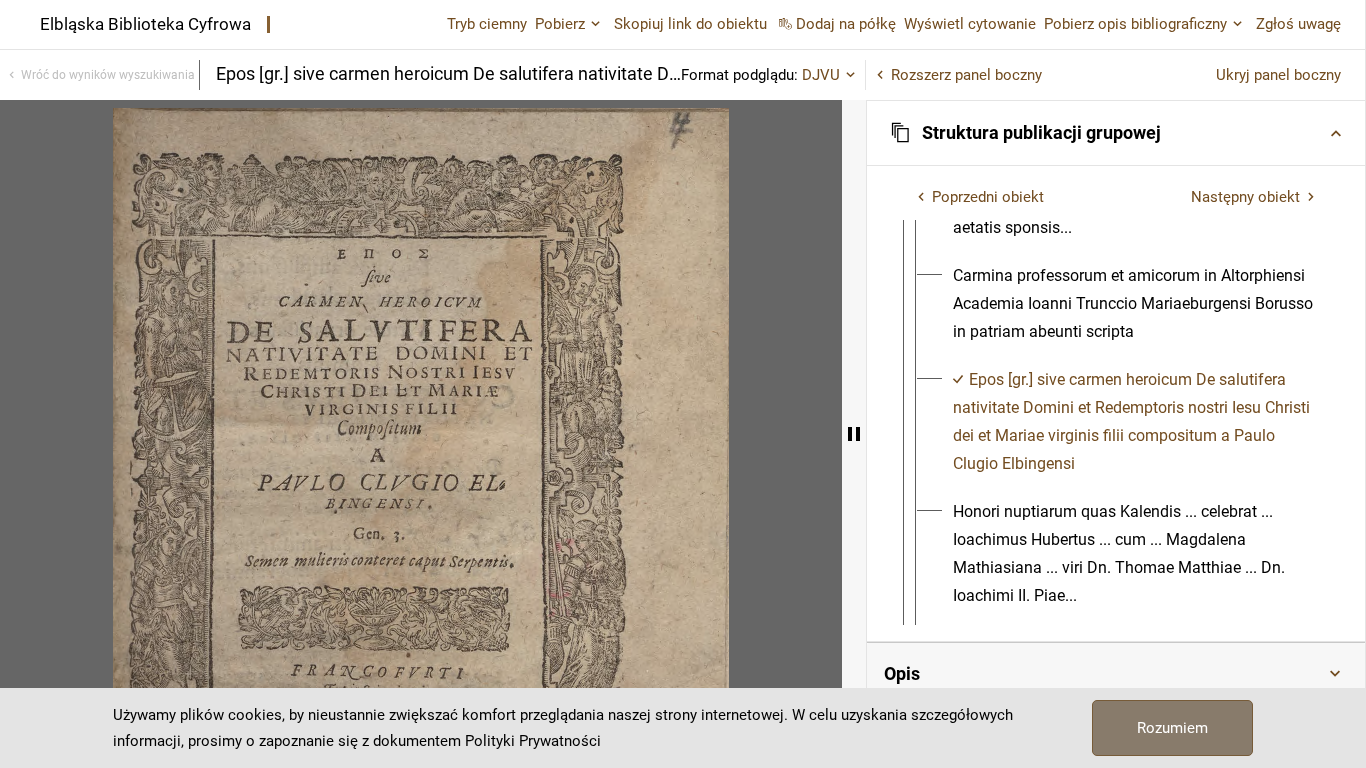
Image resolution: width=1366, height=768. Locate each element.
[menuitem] (1134, 304)
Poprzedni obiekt (988, 197)
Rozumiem (1172, 728)
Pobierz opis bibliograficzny (1135, 24)
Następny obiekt (1245, 197)
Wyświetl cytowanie (970, 24)
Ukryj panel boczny (1278, 75)
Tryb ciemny (487, 24)
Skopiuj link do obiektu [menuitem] (690, 24)
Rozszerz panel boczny (966, 75)
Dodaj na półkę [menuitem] (846, 24)
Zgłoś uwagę (1298, 24)
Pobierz (560, 24)
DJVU (821, 75)
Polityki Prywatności (533, 741)
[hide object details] (854, 434)
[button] (1116, 133)
